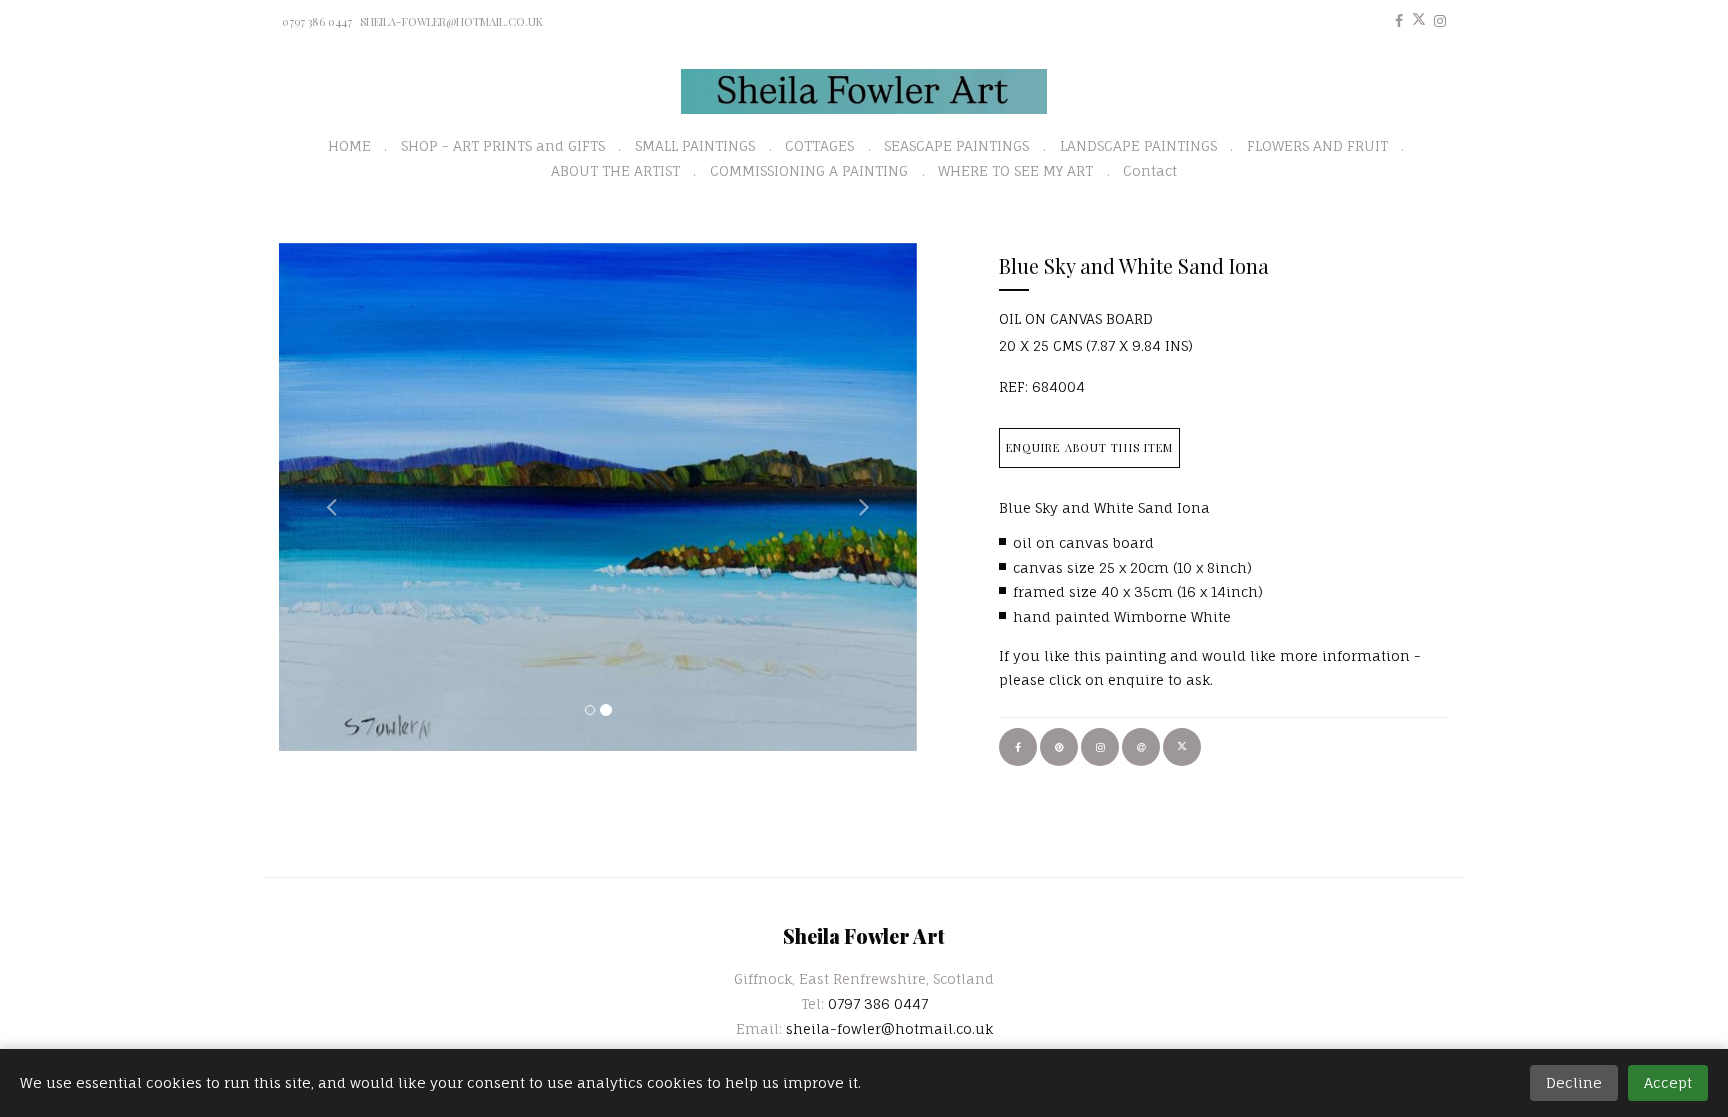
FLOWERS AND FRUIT (1317, 145)
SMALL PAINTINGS (695, 145)
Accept (1668, 1082)
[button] (327, 497)
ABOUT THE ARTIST (615, 170)
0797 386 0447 (317, 21)
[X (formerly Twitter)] (1419, 20)
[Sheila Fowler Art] (864, 91)
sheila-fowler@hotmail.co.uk (451, 21)
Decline (1574, 1082)
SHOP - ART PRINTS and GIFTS (503, 145)
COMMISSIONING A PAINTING (809, 170)
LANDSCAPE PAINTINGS (1138, 145)
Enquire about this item (1090, 447)
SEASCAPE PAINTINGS (956, 145)
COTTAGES (819, 145)
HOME (349, 145)
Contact (1150, 170)
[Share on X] (1182, 747)
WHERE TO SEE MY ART (1015, 170)
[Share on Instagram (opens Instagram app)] (1100, 747)
